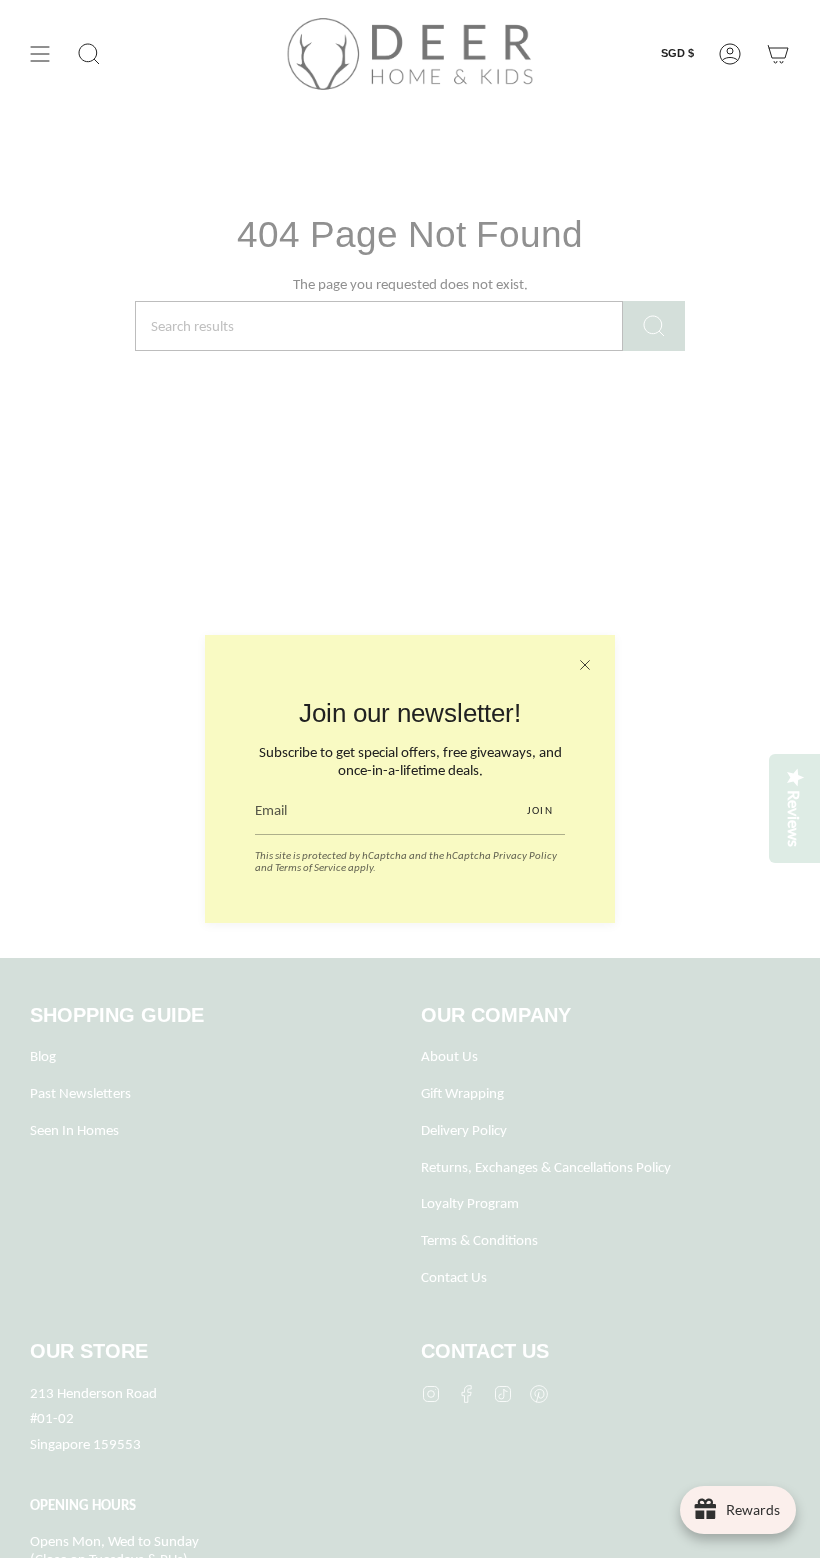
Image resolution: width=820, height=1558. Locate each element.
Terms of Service (310, 867)
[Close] (585, 665)
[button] (89, 54)
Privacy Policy (525, 855)
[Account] (730, 54)
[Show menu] (40, 54)
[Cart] (778, 54)
